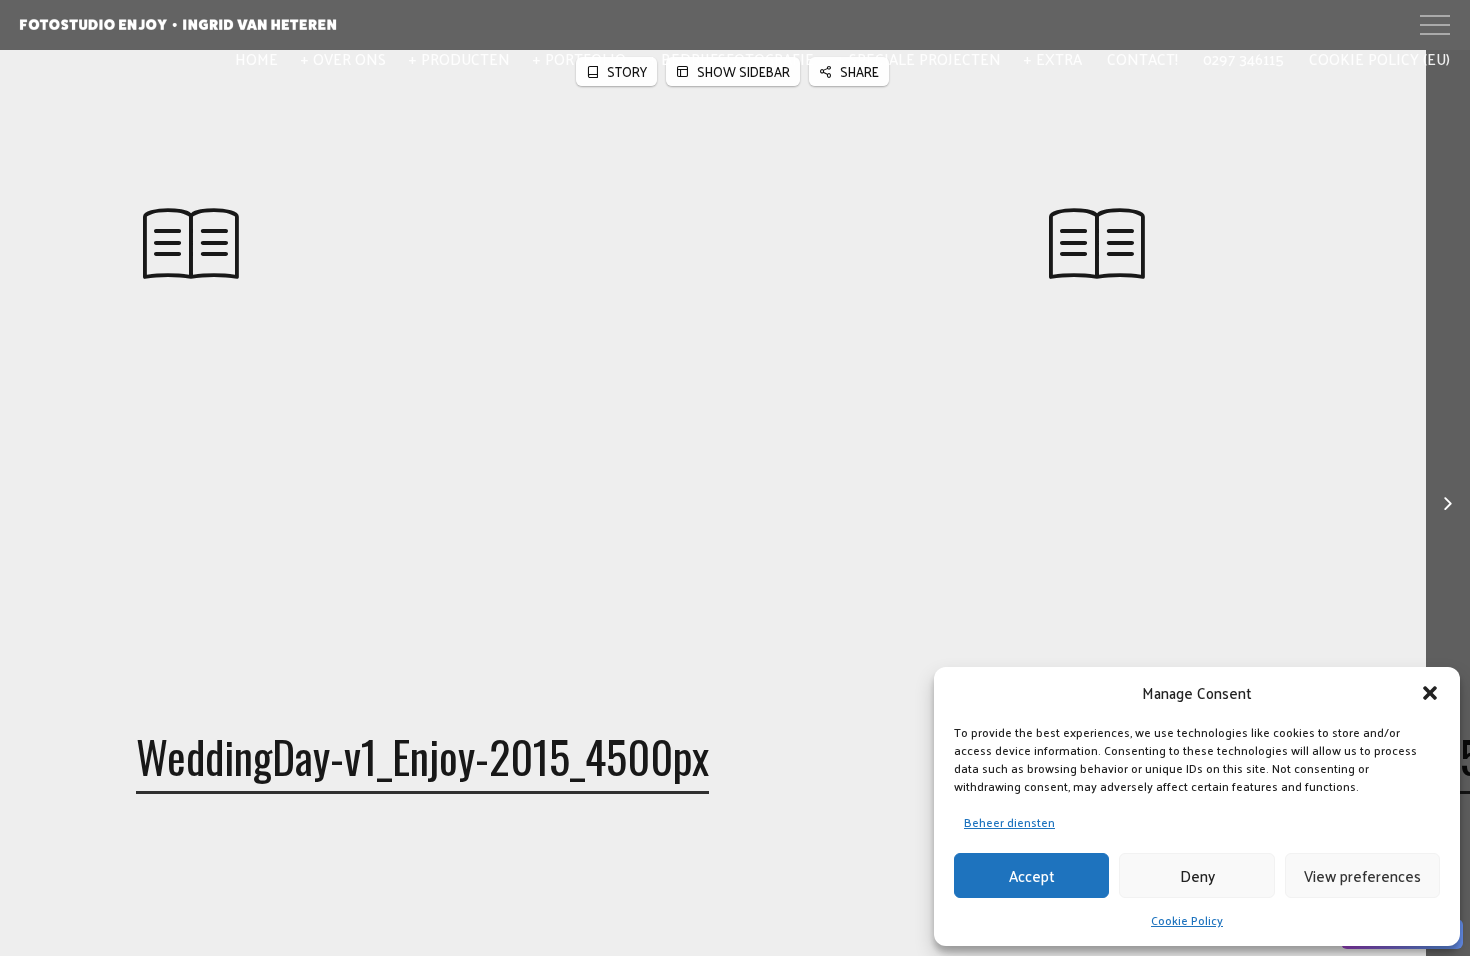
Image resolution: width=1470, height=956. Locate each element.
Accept (1032, 875)
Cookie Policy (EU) (1379, 58)
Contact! (1142, 58)
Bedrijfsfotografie (737, 58)
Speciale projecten (925, 58)
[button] (1430, 693)
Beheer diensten (1009, 822)
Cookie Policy (1187, 920)
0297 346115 (1243, 58)
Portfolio (585, 58)
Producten (465, 58)
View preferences (1362, 875)
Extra (1059, 58)
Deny (1197, 875)
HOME (256, 58)
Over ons (349, 58)
